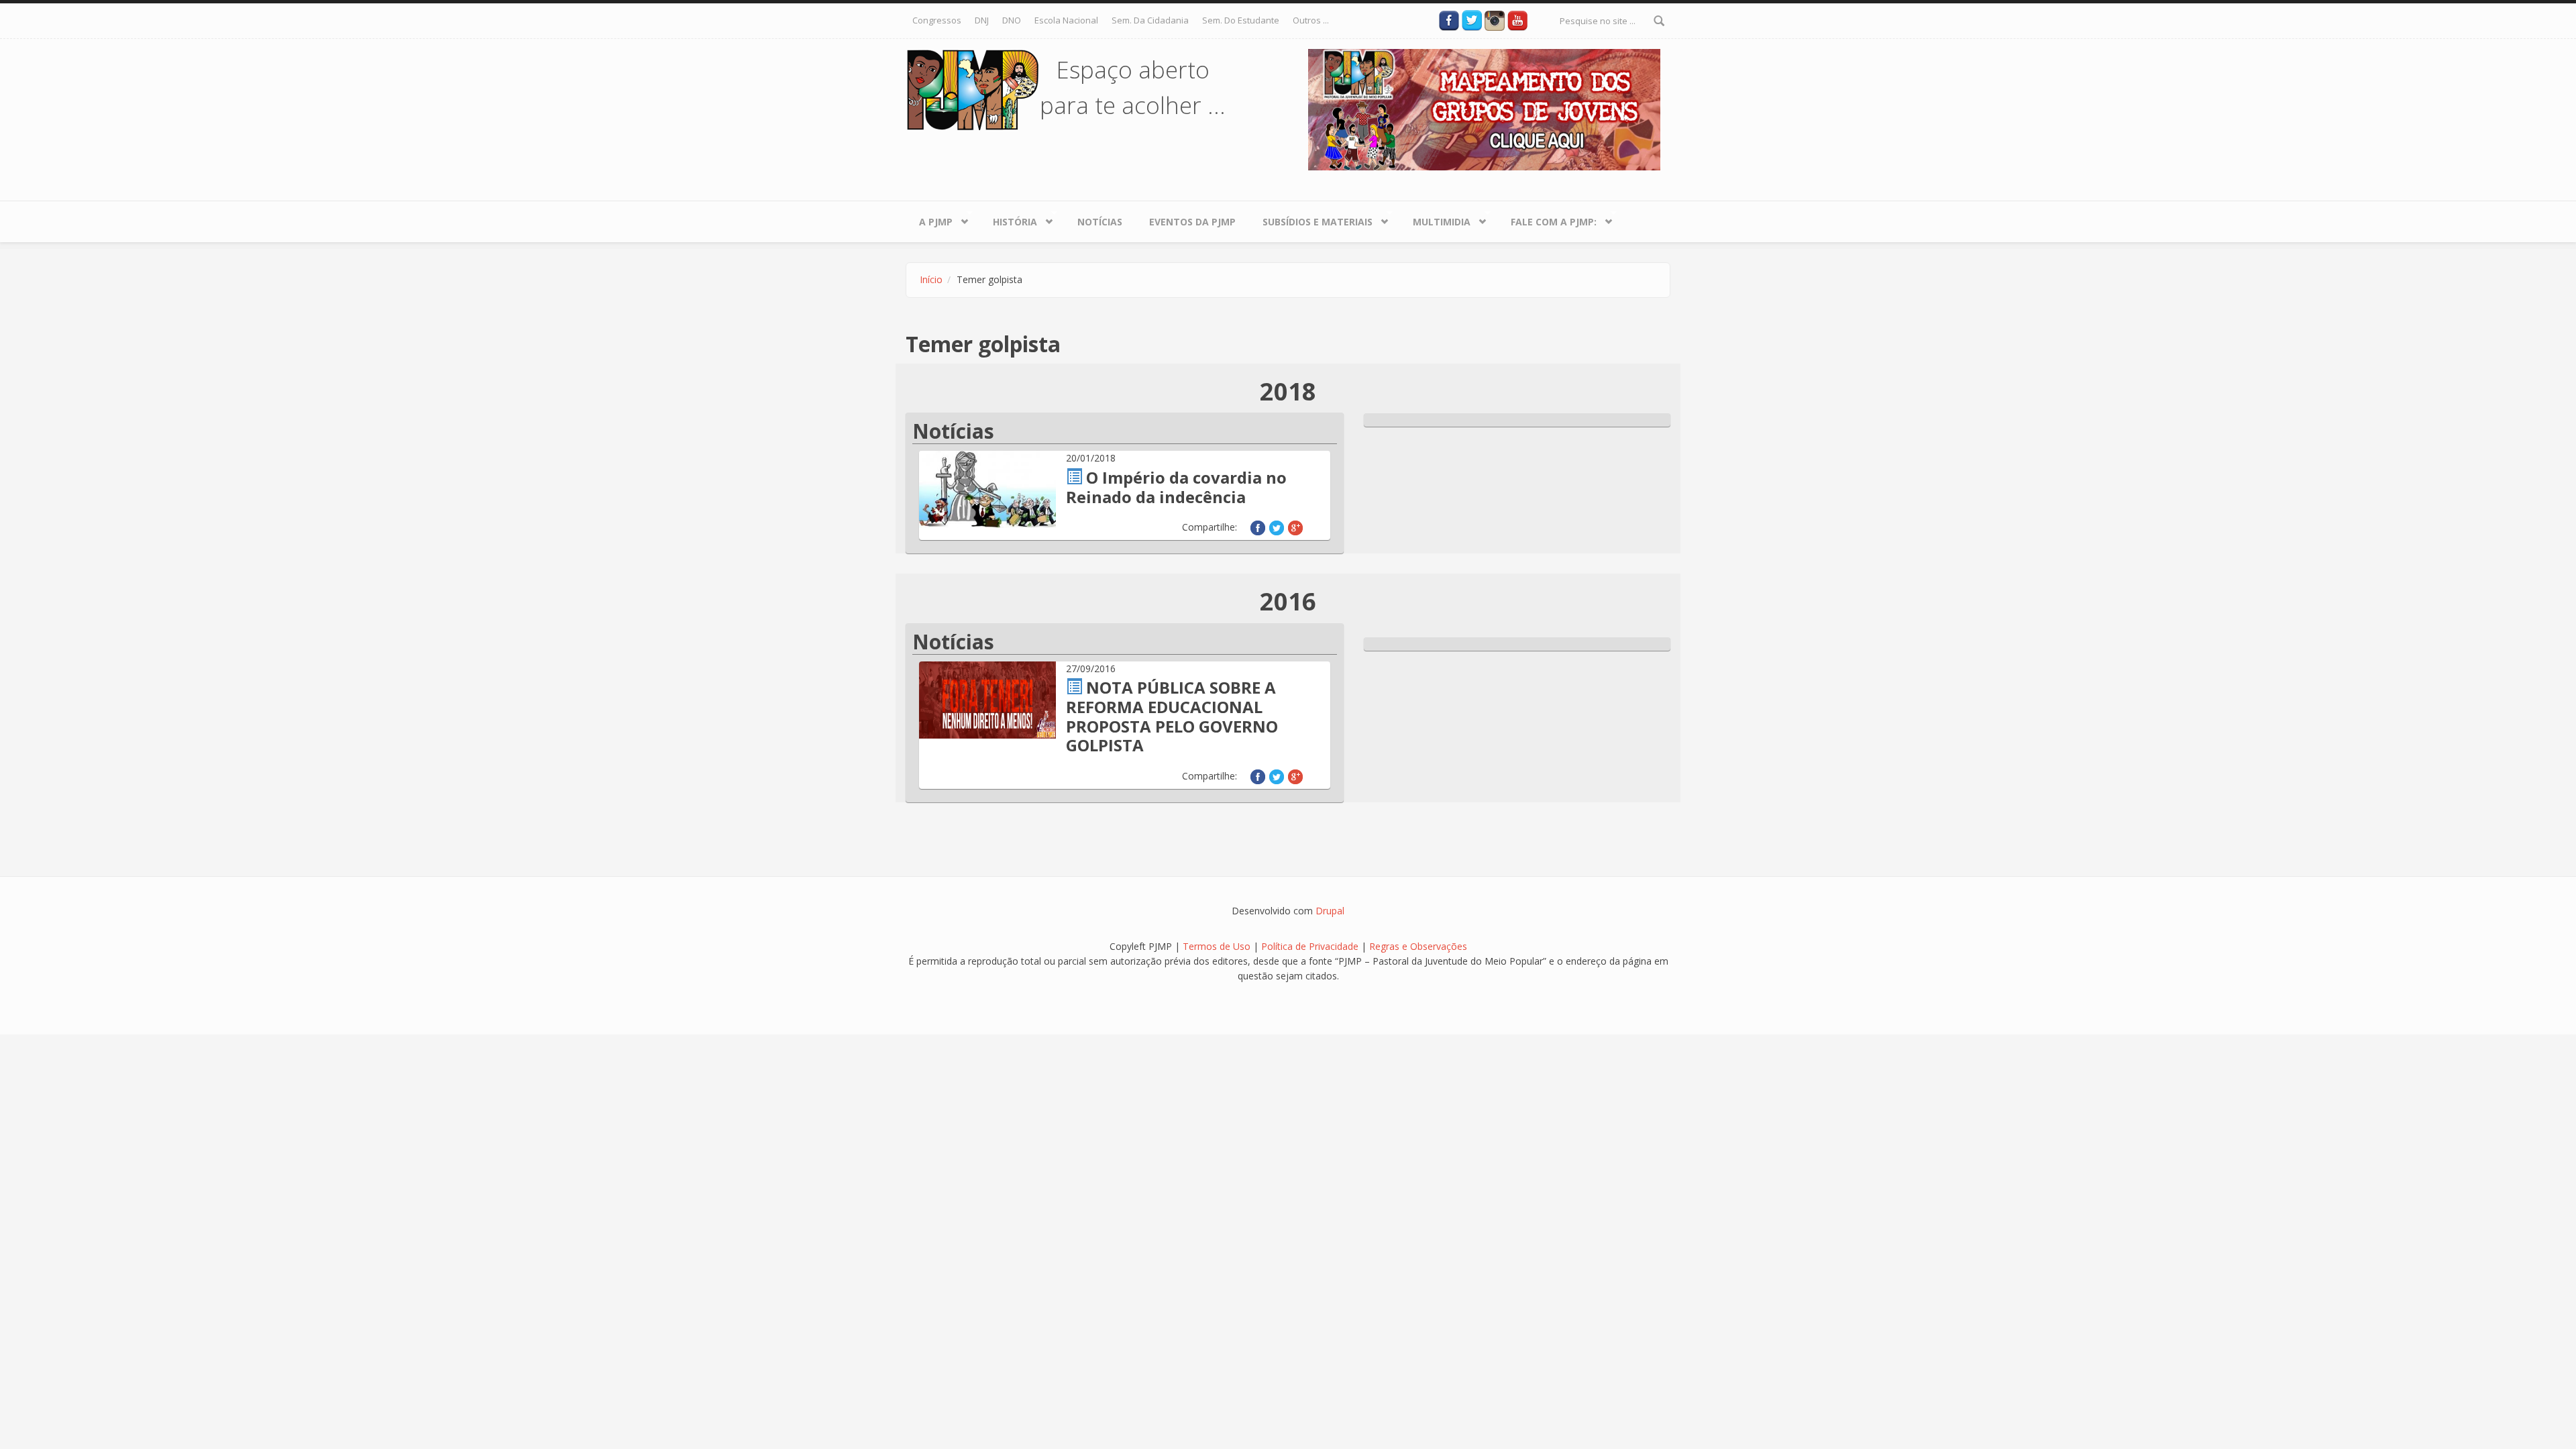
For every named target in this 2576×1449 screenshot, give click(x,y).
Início (931, 279)
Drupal (1330, 911)
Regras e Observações (1418, 946)
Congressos (937, 20)
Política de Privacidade (1311, 946)
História (1008, 219)
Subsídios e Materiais (1311, 219)
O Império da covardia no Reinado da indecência (1176, 487)
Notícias (1100, 222)
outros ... (1311, 20)
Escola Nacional (1066, 20)
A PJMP (929, 219)
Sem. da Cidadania (1150, 20)
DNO (1012, 20)
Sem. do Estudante (1241, 20)
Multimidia (1435, 219)
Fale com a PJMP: (1547, 219)
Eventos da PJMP (1192, 222)
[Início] (973, 89)
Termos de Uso (1217, 946)
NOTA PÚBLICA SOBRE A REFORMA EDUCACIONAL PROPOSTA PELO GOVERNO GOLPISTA (1172, 716)
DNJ (982, 20)
